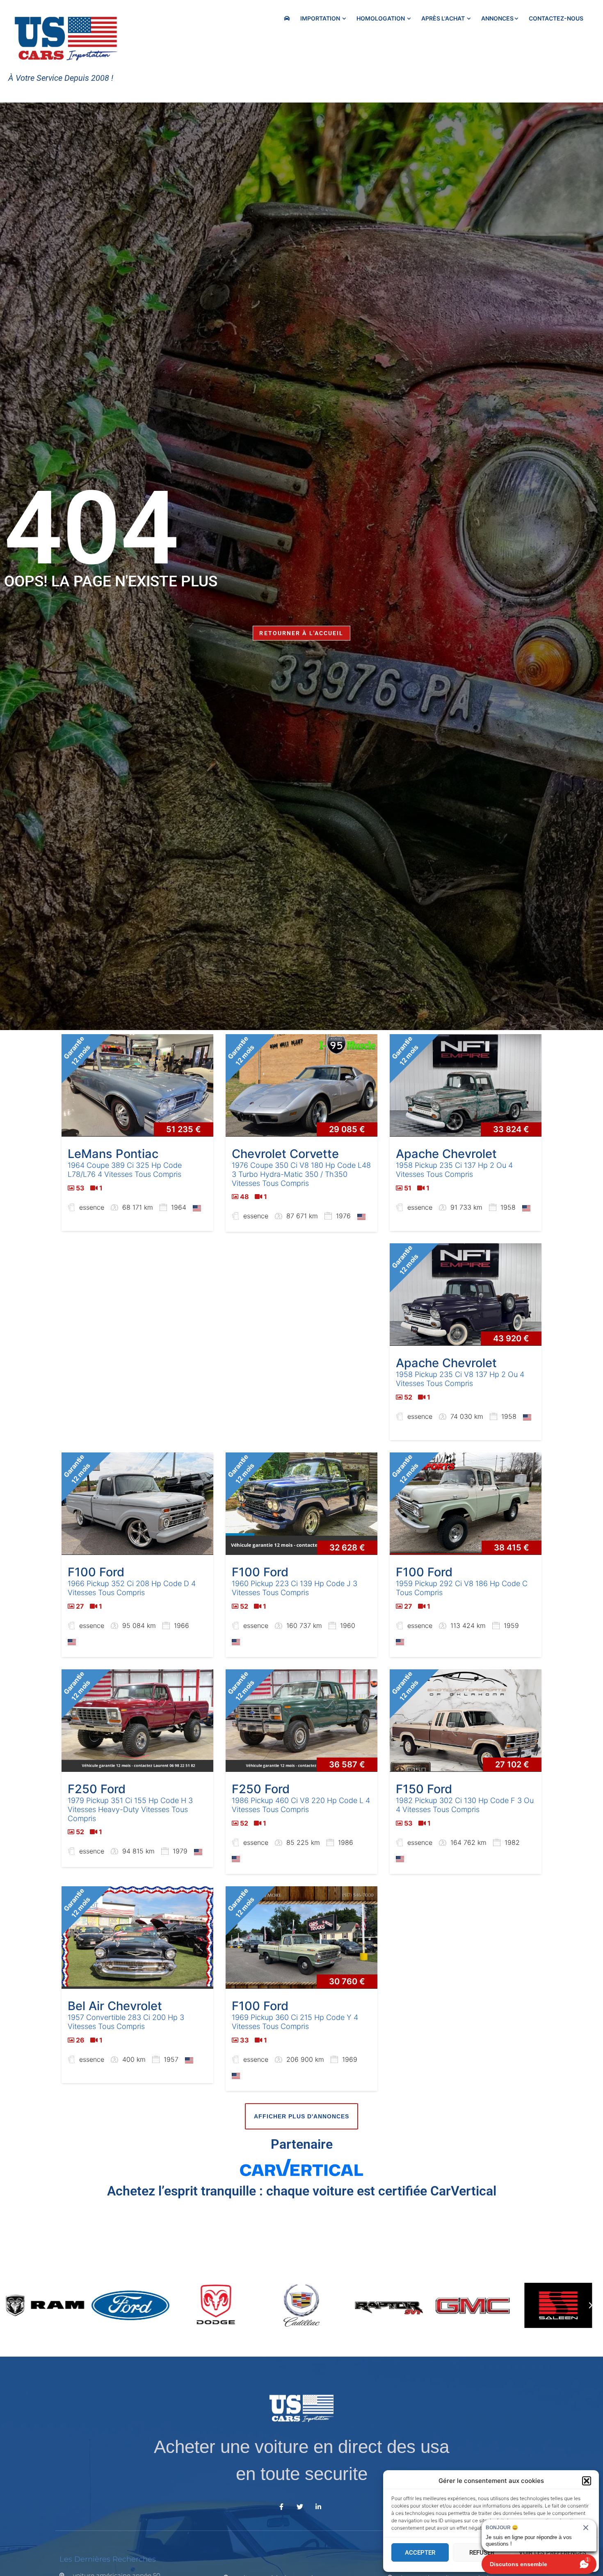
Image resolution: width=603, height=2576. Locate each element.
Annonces (497, 18)
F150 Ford (424, 1789)
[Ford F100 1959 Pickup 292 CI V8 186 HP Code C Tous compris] (466, 1504)
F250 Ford (97, 1789)
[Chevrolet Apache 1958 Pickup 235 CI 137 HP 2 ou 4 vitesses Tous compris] (466, 1085)
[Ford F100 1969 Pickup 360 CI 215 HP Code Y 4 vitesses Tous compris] (301, 1938)
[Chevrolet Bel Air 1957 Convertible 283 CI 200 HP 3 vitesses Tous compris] (137, 1938)
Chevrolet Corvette (285, 1154)
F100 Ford (96, 1572)
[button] (587, 2481)
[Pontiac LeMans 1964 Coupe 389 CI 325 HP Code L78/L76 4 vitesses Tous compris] (137, 1085)
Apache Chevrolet (446, 1154)
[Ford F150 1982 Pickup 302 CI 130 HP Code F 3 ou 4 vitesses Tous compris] (466, 1721)
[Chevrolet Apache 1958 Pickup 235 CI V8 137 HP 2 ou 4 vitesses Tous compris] (466, 1295)
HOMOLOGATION (381, 18)
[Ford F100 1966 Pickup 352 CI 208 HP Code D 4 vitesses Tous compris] (137, 1504)
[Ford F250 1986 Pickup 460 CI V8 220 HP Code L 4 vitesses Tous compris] (301, 1721)
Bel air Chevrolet (115, 2006)
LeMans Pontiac (113, 1154)
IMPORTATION (321, 18)
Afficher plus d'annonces (301, 2116)
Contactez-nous (556, 18)
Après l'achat (444, 18)
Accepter (420, 2553)
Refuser (482, 2553)
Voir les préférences (553, 2553)
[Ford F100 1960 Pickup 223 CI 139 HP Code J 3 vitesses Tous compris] (301, 1504)
